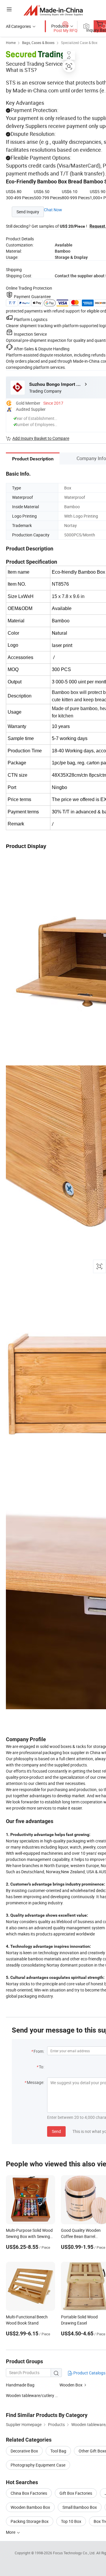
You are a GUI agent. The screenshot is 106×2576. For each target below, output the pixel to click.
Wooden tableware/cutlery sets (34, 2395)
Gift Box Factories (76, 2493)
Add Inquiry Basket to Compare (41, 438)
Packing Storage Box (30, 2521)
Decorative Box (24, 2451)
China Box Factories (29, 2493)
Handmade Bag (20, 2385)
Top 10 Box (71, 2521)
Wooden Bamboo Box (30, 2507)
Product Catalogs (89, 2373)
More (11, 2532)
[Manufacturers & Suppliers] (53, 10)
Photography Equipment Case (38, 2465)
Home (11, 43)
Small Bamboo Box (80, 2507)
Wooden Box (71, 2385)
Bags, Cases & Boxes (38, 43)
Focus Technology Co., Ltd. (75, 2553)
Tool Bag (58, 2451)
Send (56, 2131)
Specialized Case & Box (79, 43)
